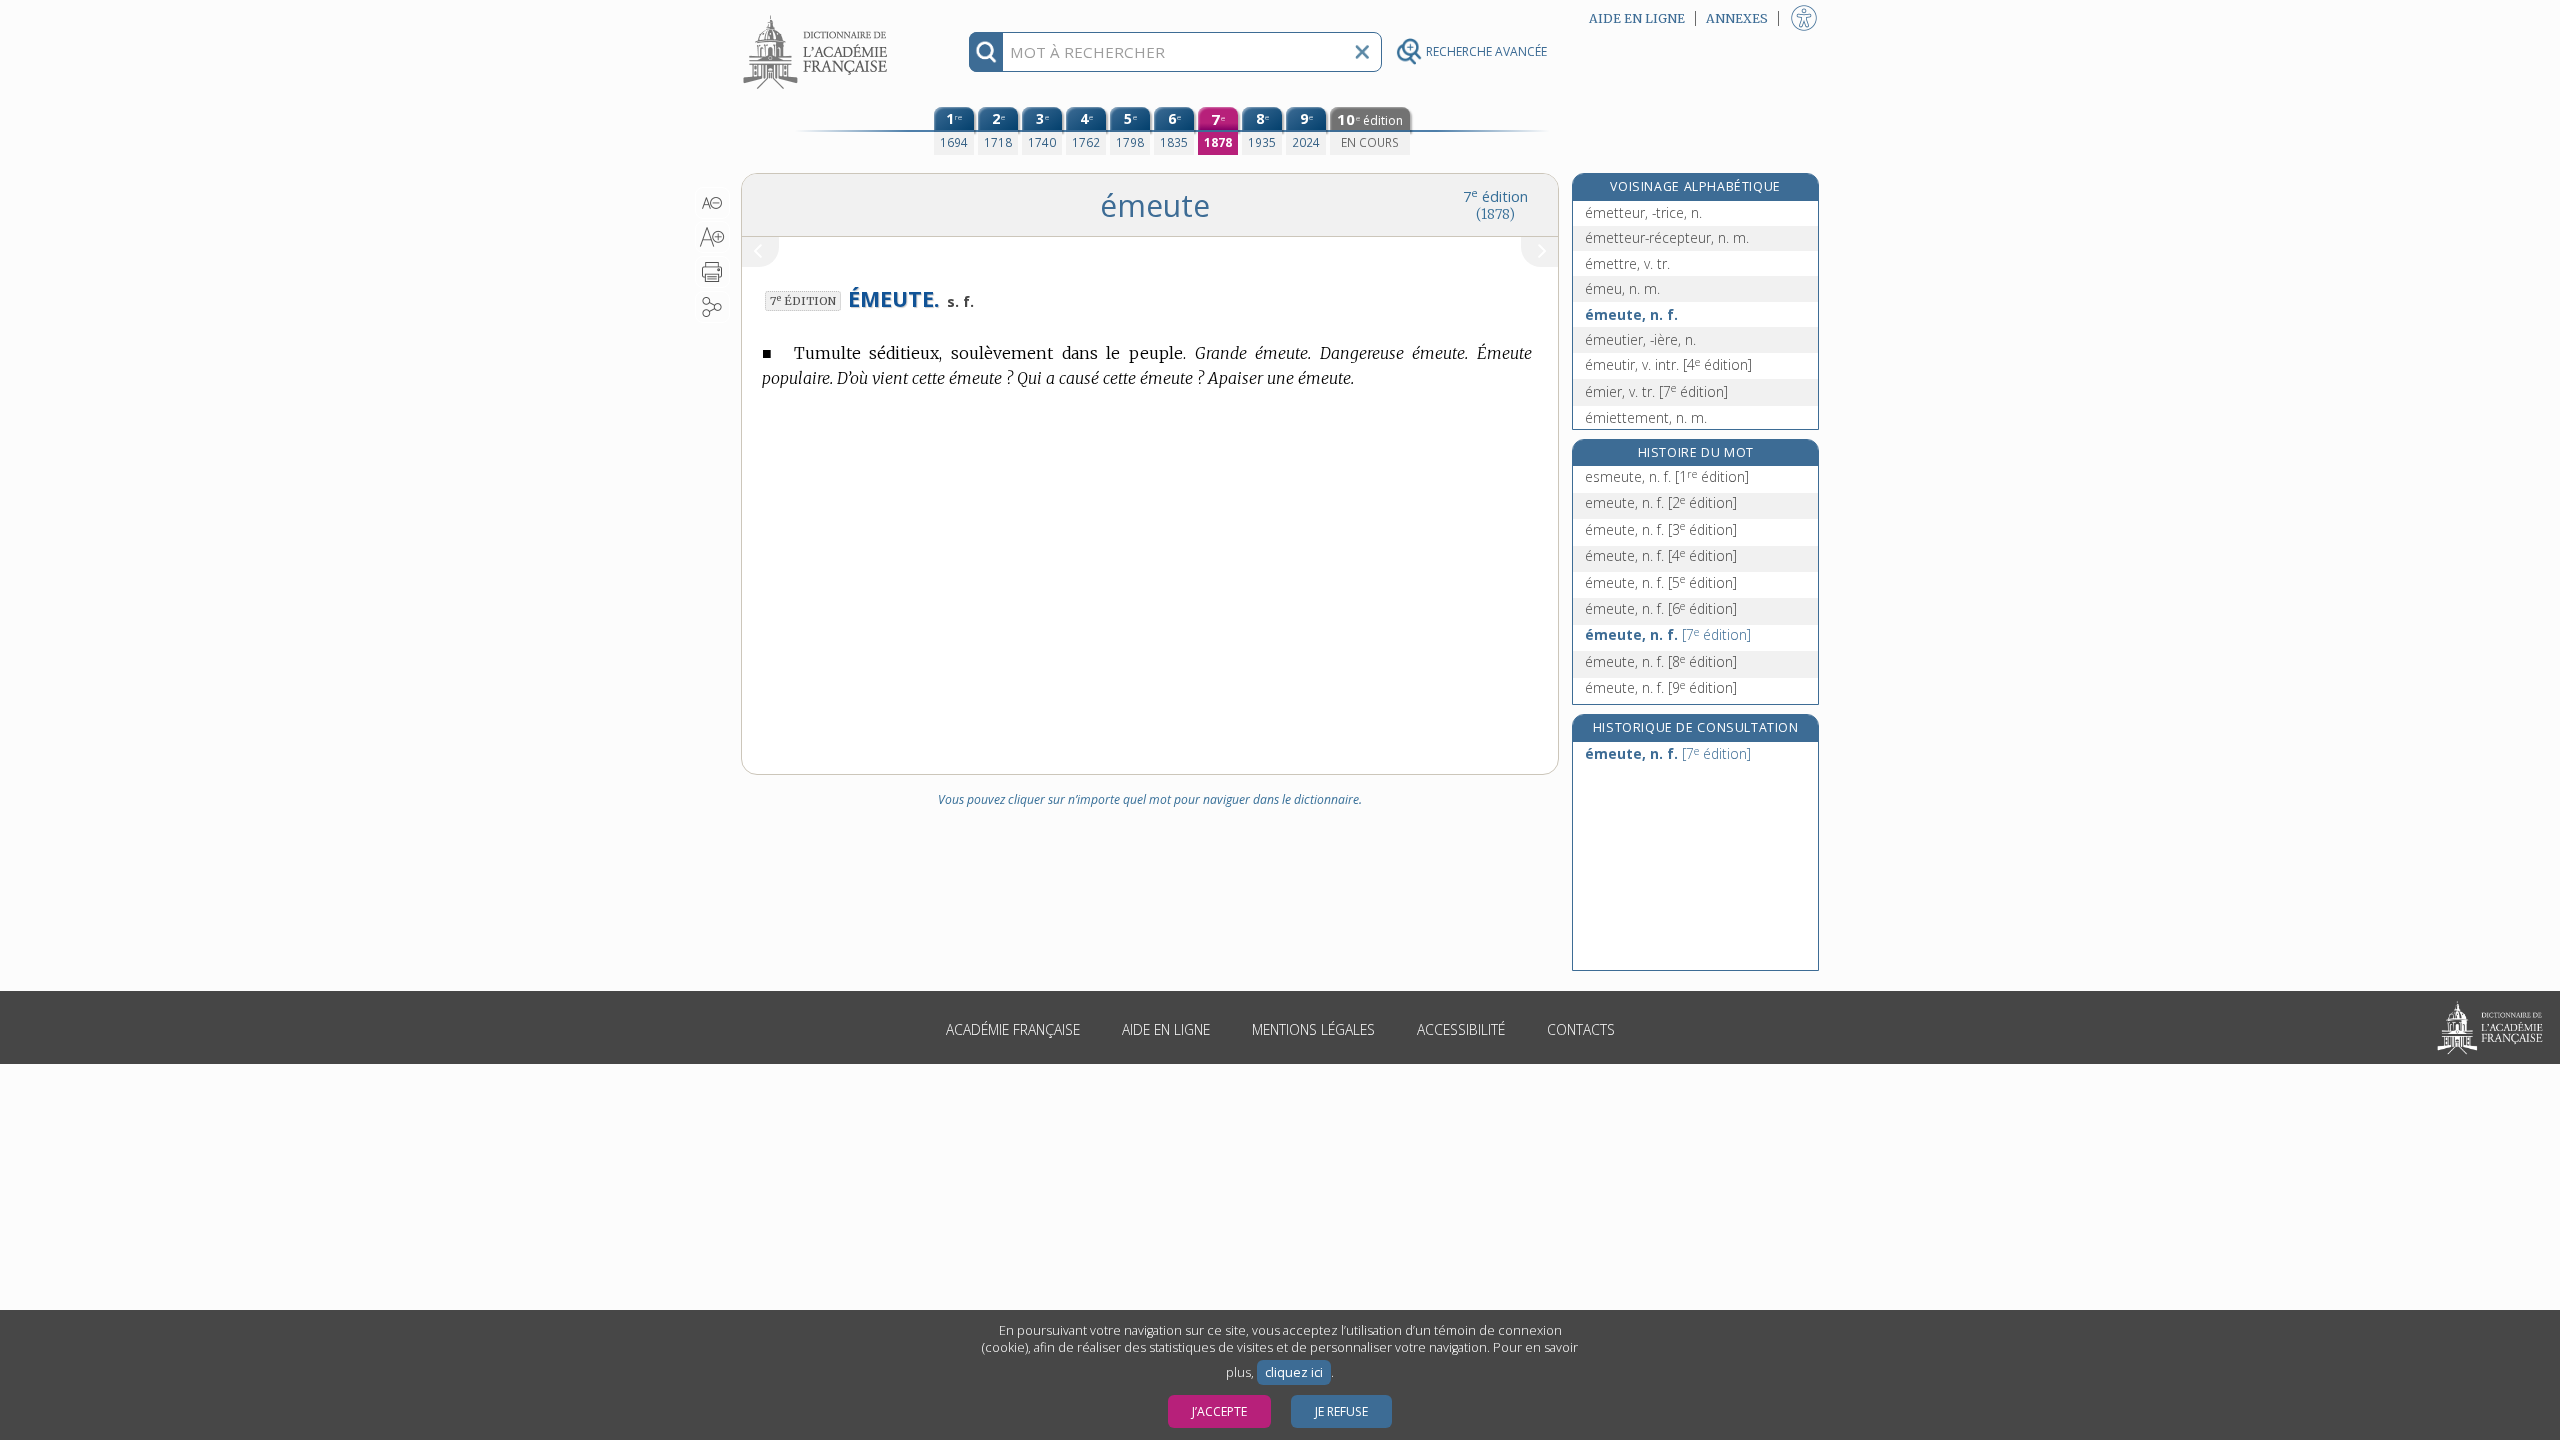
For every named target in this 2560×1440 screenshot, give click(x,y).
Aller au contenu (818, 17)
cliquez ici (1294, 1372)
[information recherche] (986, 52)
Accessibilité (1461, 1029)
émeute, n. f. (1631, 314)
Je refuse (1341, 1411)
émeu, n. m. (1622, 288)
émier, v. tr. (1656, 391)
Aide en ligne (1166, 1029)
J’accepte (1219, 1411)
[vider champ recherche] (1362, 52)
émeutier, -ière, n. (1640, 339)
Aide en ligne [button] (1637, 18)
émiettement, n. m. (1646, 417)
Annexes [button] (1737, 18)
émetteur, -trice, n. (1643, 212)
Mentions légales (1313, 1029)
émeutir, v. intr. (1668, 364)
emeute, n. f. (1661, 502)
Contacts (1581, 1029)
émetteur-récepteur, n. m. (1667, 237)
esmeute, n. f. (1667, 476)
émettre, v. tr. (1627, 263)
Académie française (1013, 1029)
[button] (712, 203)
